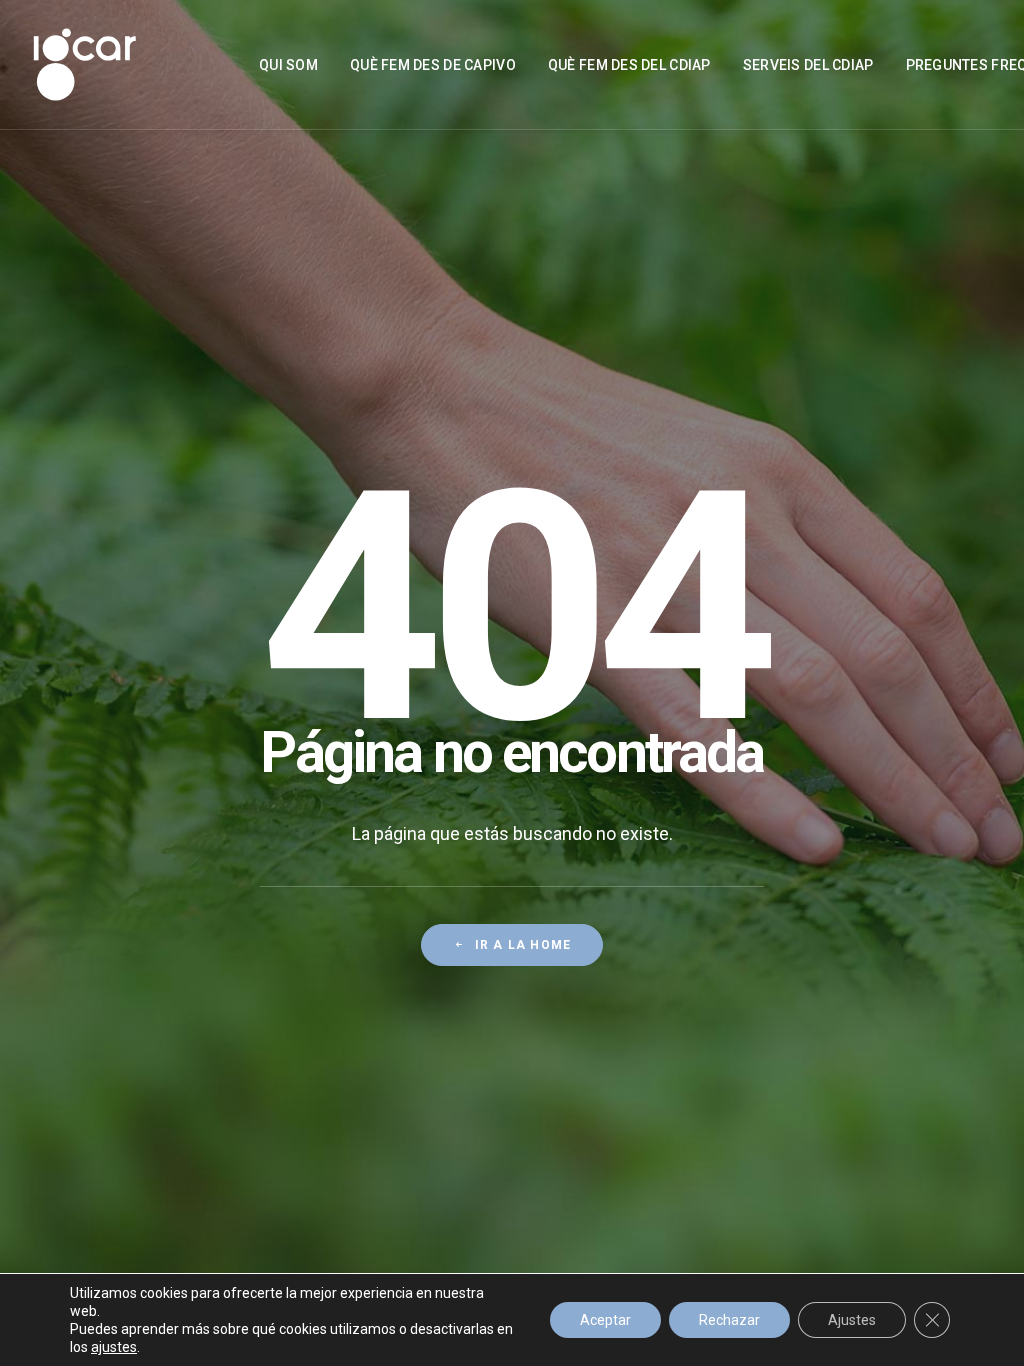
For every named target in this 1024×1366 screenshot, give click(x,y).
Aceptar (605, 1320)
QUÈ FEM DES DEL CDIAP (629, 65)
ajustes (114, 1347)
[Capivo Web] (84, 64)
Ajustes (852, 1320)
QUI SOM (288, 65)
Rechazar (729, 1320)
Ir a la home (523, 945)
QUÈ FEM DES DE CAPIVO (433, 65)
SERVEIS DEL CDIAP (808, 65)
